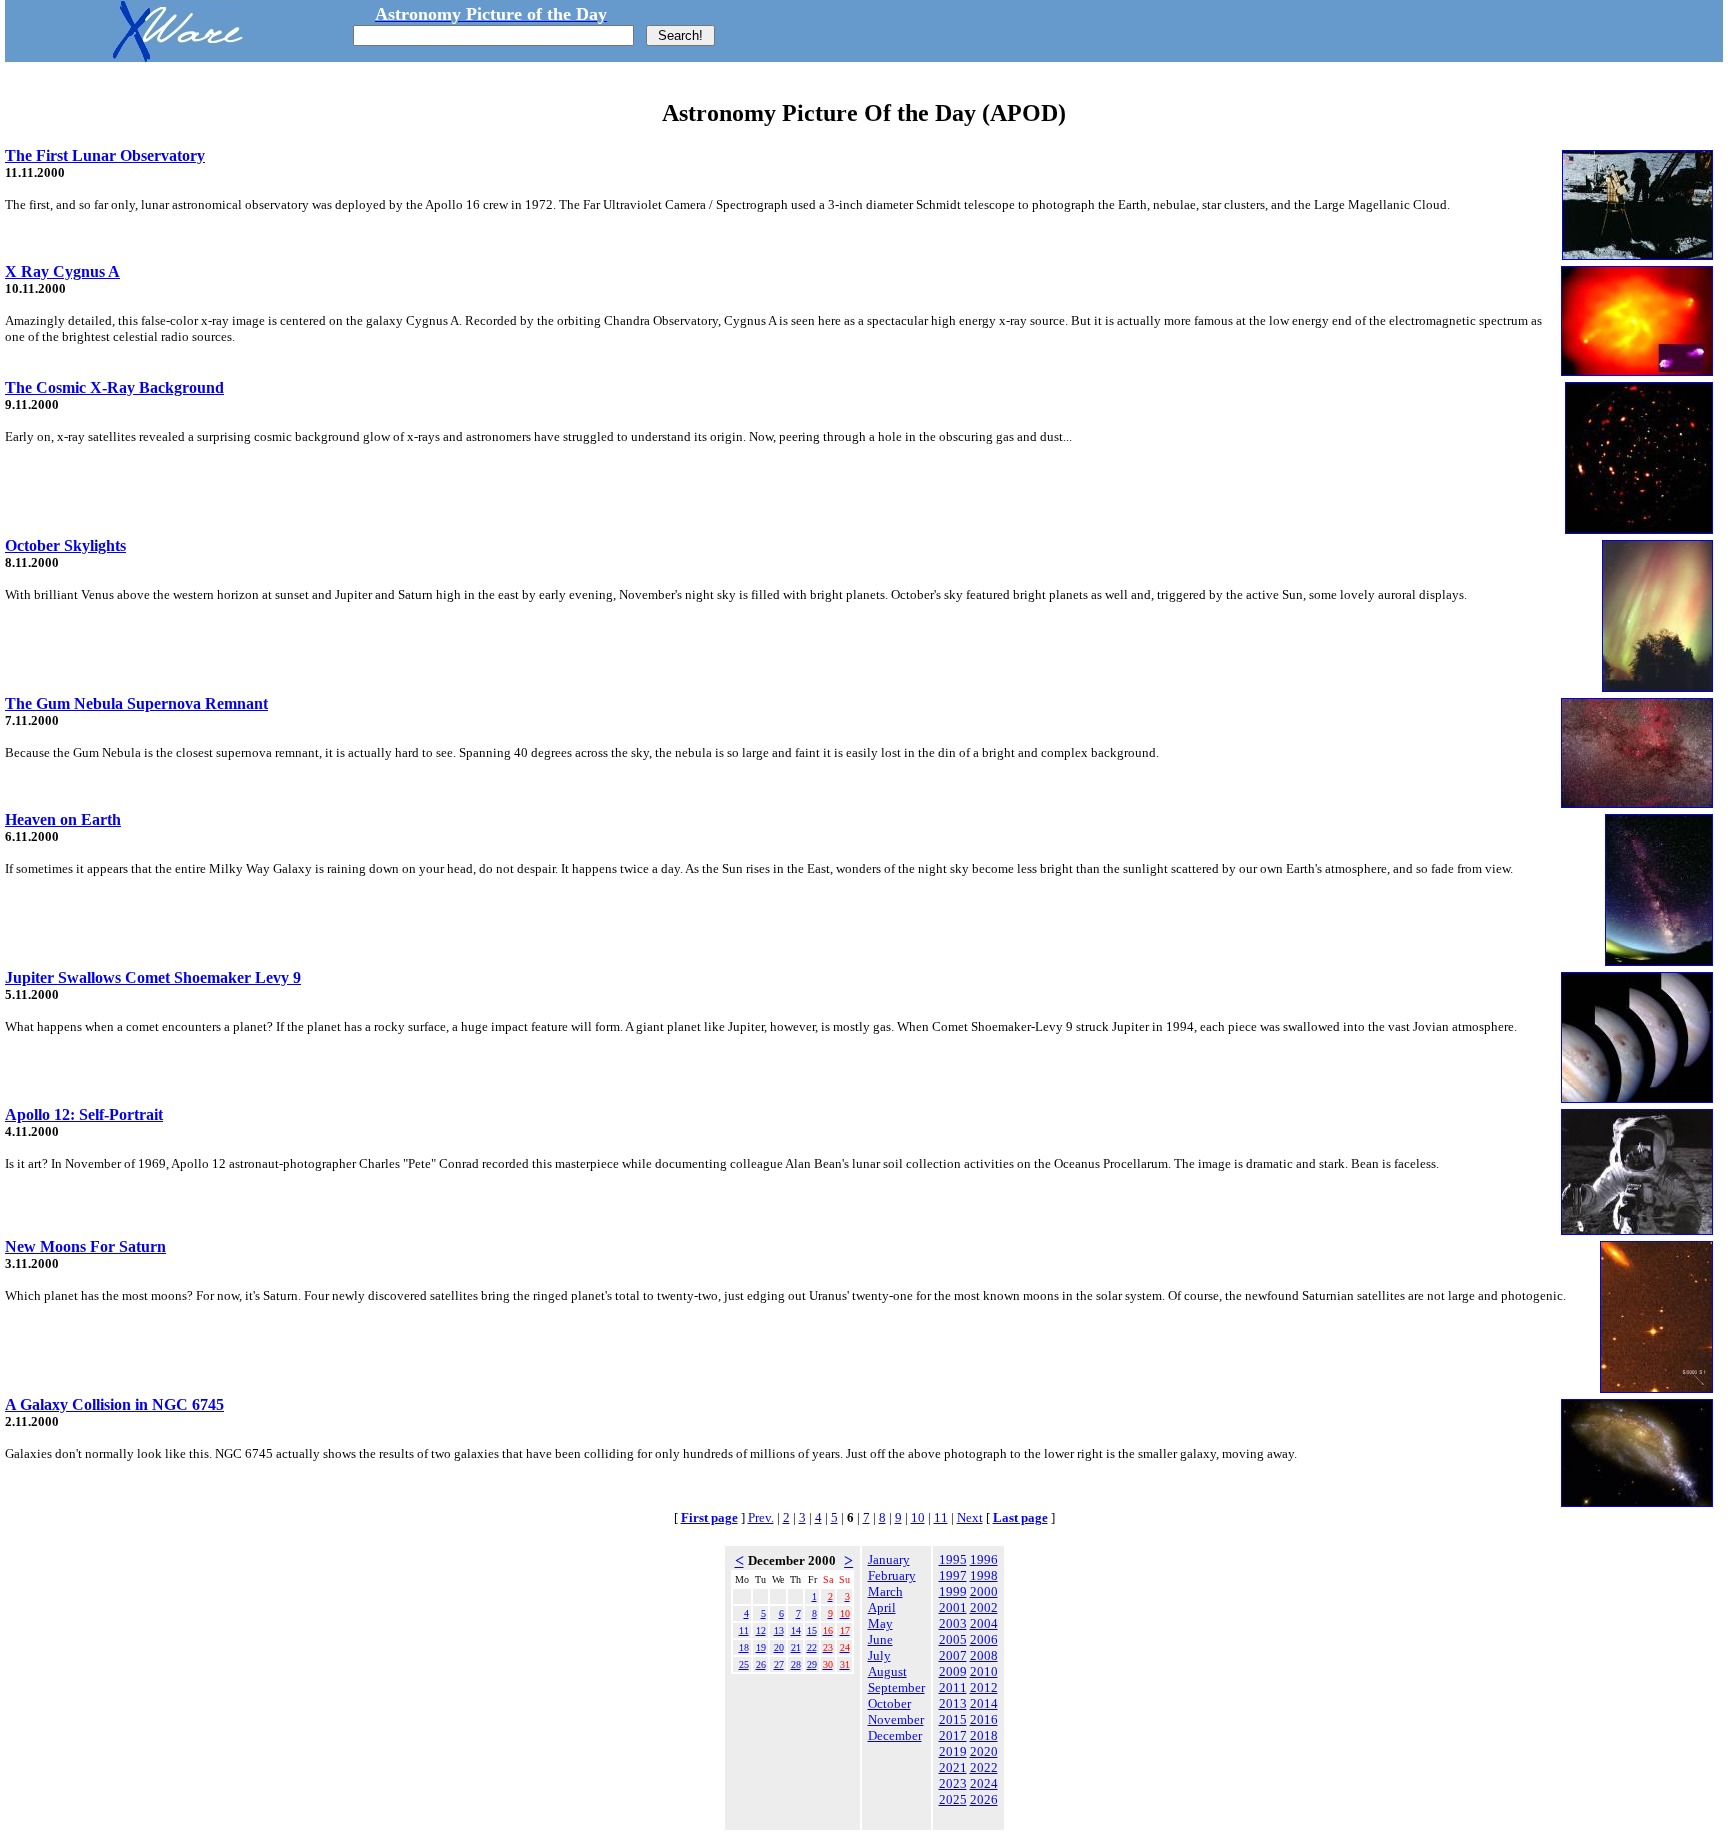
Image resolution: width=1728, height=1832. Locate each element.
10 (918, 1517)
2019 (953, 1751)
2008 (984, 1655)
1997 (953, 1575)
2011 (953, 1687)
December (895, 1735)
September (896, 1687)
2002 (984, 1607)
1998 (984, 1575)
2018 (984, 1735)
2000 (984, 1591)
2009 (953, 1671)
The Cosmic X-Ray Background (114, 387)
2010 (984, 1671)
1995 (953, 1559)
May (880, 1623)
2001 (953, 1607)
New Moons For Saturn (85, 1246)
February (892, 1575)
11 (941, 1517)
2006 (984, 1639)
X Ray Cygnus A (62, 271)
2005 (953, 1639)
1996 (984, 1559)
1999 (953, 1591)
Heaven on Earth (63, 819)
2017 (953, 1735)
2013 (953, 1703)
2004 (984, 1623)
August (887, 1671)
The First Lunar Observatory (105, 155)
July (879, 1655)
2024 (984, 1783)
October (889, 1703)
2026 (984, 1799)
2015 (953, 1719)
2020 (984, 1751)
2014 (984, 1703)
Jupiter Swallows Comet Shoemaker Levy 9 (153, 977)
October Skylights (65, 545)
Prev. (761, 1517)
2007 (953, 1655)
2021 (953, 1767)
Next (970, 1517)
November (896, 1719)
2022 (984, 1767)
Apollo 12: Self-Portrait (84, 1114)
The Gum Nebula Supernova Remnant (136, 703)
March (885, 1591)
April (882, 1607)
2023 (953, 1783)
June (880, 1639)
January (889, 1559)
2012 (984, 1687)
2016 (984, 1719)
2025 (953, 1799)
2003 (953, 1623)
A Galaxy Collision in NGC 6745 (114, 1404)
